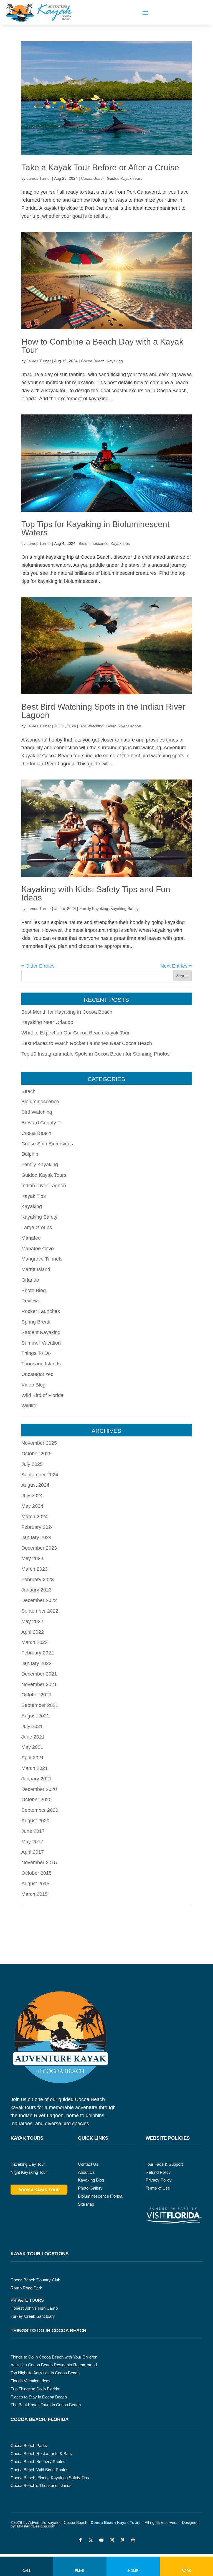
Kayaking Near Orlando (47, 1022)
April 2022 (33, 1632)
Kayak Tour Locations (40, 2254)
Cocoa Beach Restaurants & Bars (41, 2454)
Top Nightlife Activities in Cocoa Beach (45, 2373)
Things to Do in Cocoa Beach (48, 2331)
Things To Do (36, 1353)
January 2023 (36, 1590)
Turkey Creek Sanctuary (33, 2316)
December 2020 (39, 1789)
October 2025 (36, 1454)
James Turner (39, 178)
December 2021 (39, 1674)
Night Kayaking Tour (29, 2172)
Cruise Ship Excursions (47, 1144)
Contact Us (88, 2164)
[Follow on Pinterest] (122, 2540)
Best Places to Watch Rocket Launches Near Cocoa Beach (87, 1043)
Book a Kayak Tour (39, 2190)
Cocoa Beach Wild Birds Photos (40, 2470)
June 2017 (33, 1831)
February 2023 (38, 1580)
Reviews (31, 1301)
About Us (86, 2172)
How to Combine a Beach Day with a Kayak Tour (102, 346)
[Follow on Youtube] (101, 2540)
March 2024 (35, 1517)
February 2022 (38, 1653)
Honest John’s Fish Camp (34, 2308)
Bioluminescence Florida (100, 2196)
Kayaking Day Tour (28, 2164)
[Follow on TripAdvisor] (133, 2540)
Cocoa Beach (93, 178)
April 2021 (33, 1758)
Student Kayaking (41, 1332)
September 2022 (40, 1611)
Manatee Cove (38, 1249)
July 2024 (32, 1496)
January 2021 (36, 1779)
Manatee (31, 1238)
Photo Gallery (90, 2188)
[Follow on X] (91, 2540)
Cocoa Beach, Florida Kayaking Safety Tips (50, 2478)
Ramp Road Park (26, 2288)
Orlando (30, 1280)
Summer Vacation (41, 1343)
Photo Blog (34, 1290)
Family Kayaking (94, 909)
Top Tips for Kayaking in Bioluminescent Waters (95, 528)
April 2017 (33, 1852)
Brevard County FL (42, 1123)
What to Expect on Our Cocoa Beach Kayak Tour (75, 1033)
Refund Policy (158, 2172)
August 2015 (35, 1884)
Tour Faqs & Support (164, 2164)
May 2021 (32, 1747)
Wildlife (29, 1406)
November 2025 (39, 1443)
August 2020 (35, 1821)
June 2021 (33, 1737)
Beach (28, 1091)
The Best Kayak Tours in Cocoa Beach (46, 2405)
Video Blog (33, 1385)
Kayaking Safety (125, 909)
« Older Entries (38, 966)
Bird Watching (91, 726)
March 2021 (35, 1768)
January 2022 (36, 1663)
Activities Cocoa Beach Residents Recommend (54, 2365)
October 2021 (36, 1695)
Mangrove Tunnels (42, 1259)
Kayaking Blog (91, 2180)
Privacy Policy (159, 2180)
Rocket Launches (41, 1311)
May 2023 (32, 1558)
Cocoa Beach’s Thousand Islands (41, 2485)
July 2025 (32, 1464)
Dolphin (30, 1154)
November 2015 (39, 1863)
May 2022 (32, 1621)
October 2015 (36, 1873)
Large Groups (37, 1228)
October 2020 (36, 1800)
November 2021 (39, 1684)
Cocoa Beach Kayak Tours (116, 2522)
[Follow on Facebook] (80, 2540)
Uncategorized (37, 1374)
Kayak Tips (120, 543)
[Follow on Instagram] (112, 2540)
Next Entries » (176, 966)
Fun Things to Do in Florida (35, 2389)
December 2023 (39, 1548)
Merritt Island (36, 1269)
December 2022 (39, 1600)
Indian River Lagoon (123, 726)
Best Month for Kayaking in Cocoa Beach (67, 1012)
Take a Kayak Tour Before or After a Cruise (100, 167)
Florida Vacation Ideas (31, 2381)
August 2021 (35, 1716)
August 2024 (35, 1485)
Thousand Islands (41, 1364)
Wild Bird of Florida (42, 1395)
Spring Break (36, 1322)
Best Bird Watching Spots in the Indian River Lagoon (103, 711)
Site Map (86, 2204)
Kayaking (115, 361)
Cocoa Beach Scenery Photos (38, 2462)
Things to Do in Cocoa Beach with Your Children (54, 2357)
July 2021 (32, 1726)
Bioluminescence (94, 543)
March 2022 (35, 1642)
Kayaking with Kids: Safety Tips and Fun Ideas (96, 893)
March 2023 (35, 1569)
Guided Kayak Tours (125, 178)
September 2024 (40, 1475)
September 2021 (40, 1705)
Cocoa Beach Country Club (35, 2280)
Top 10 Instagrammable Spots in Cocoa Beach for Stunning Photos (95, 1054)
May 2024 (32, 1506)
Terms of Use (158, 2188)
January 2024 (36, 1537)
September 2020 (40, 1810)
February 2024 (38, 1527)
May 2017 (32, 1842)
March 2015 (35, 1894)
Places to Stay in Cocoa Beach (39, 2397)
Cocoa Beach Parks (29, 2445)
